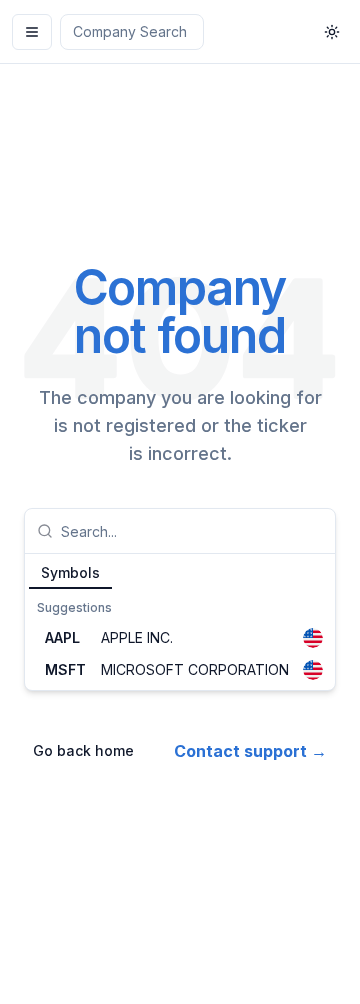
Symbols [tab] (70, 572)
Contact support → (250, 751)
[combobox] (192, 531)
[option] (180, 638)
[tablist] (180, 572)
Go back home (83, 750)
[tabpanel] (180, 640)
